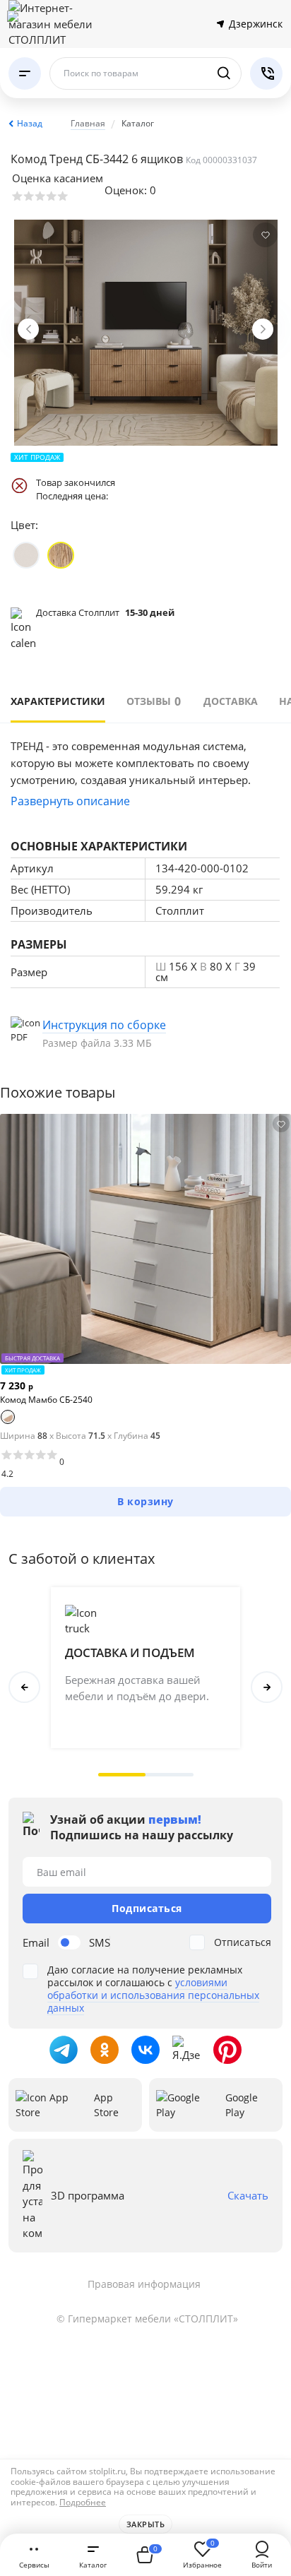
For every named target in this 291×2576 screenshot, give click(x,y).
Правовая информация (144, 2284)
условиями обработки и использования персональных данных (153, 1995)
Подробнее (83, 2502)
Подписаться (147, 1908)
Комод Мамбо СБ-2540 (46, 1400)
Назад (30, 123)
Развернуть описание (70, 801)
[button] (122, 1775)
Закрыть (146, 2524)
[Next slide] (263, 329)
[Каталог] (25, 73)
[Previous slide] (28, 329)
